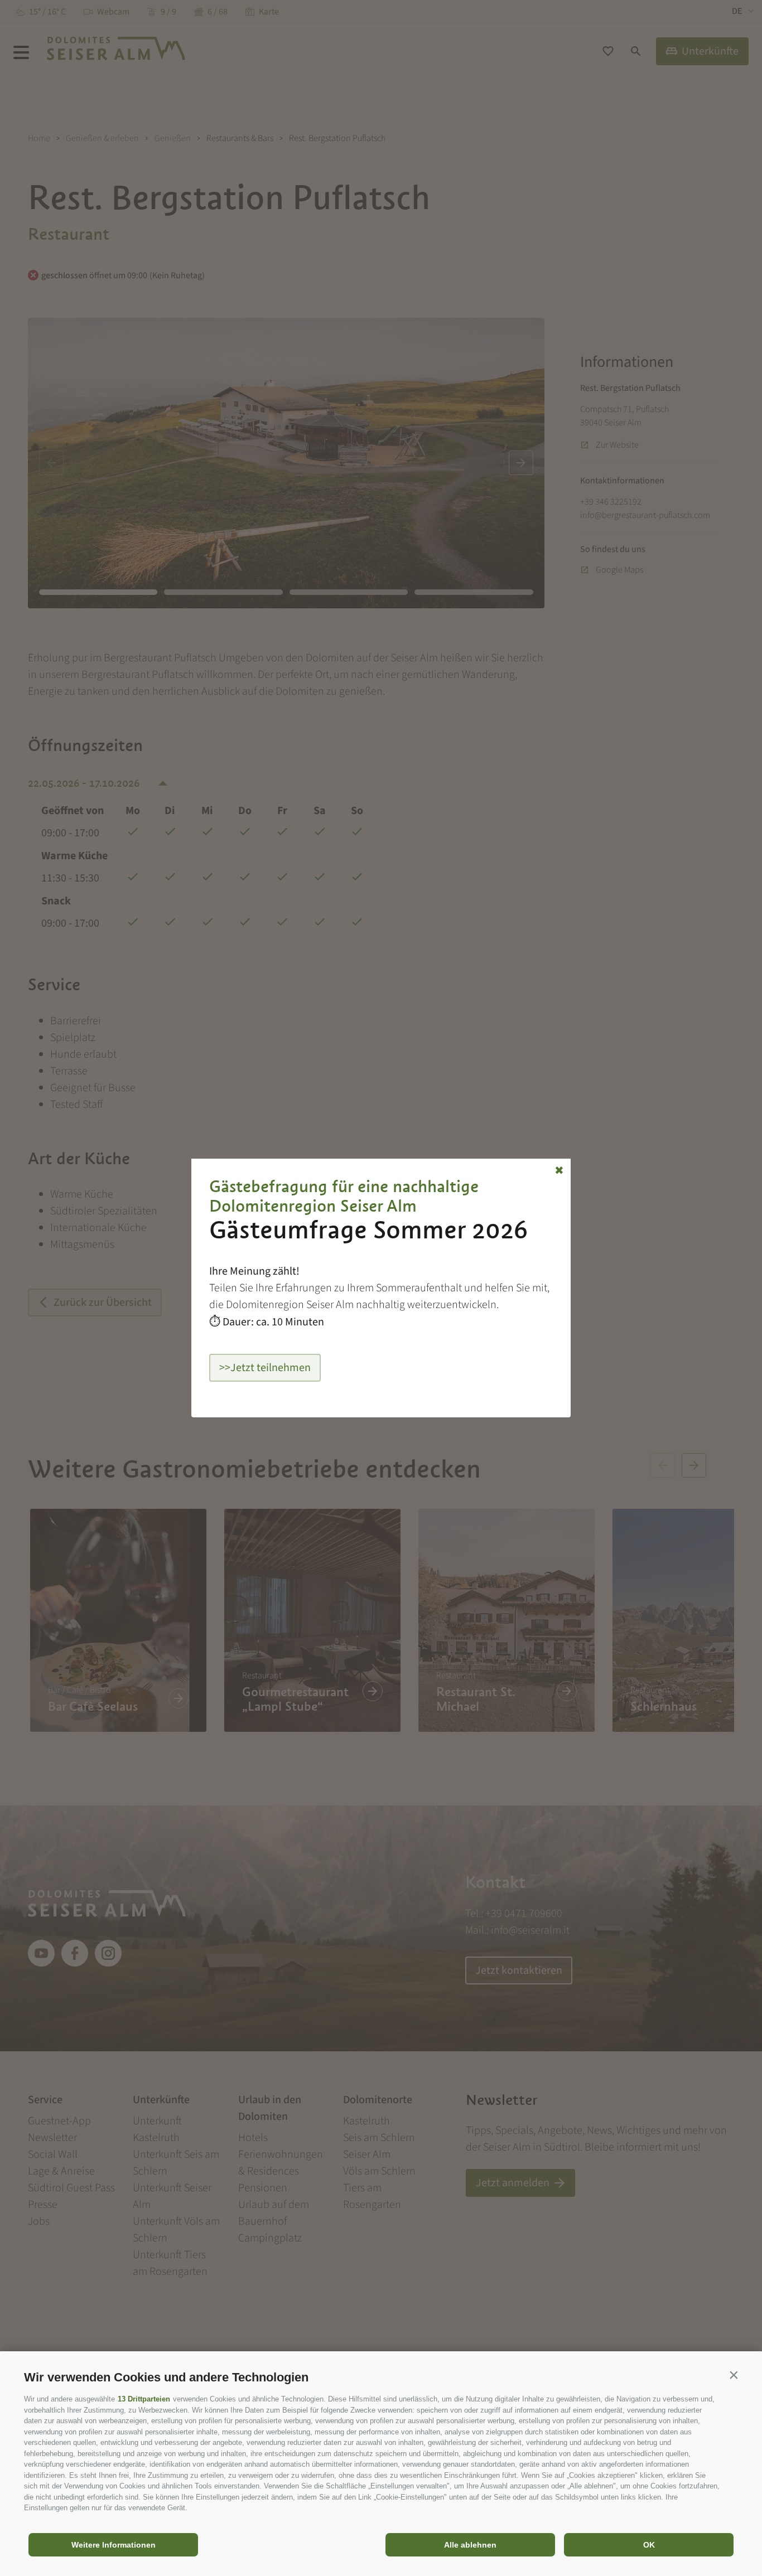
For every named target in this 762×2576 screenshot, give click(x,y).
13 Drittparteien (144, 2399)
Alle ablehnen (470, 2545)
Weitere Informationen (114, 2545)
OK (649, 2545)
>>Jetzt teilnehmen (265, 1368)
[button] (734, 2375)
